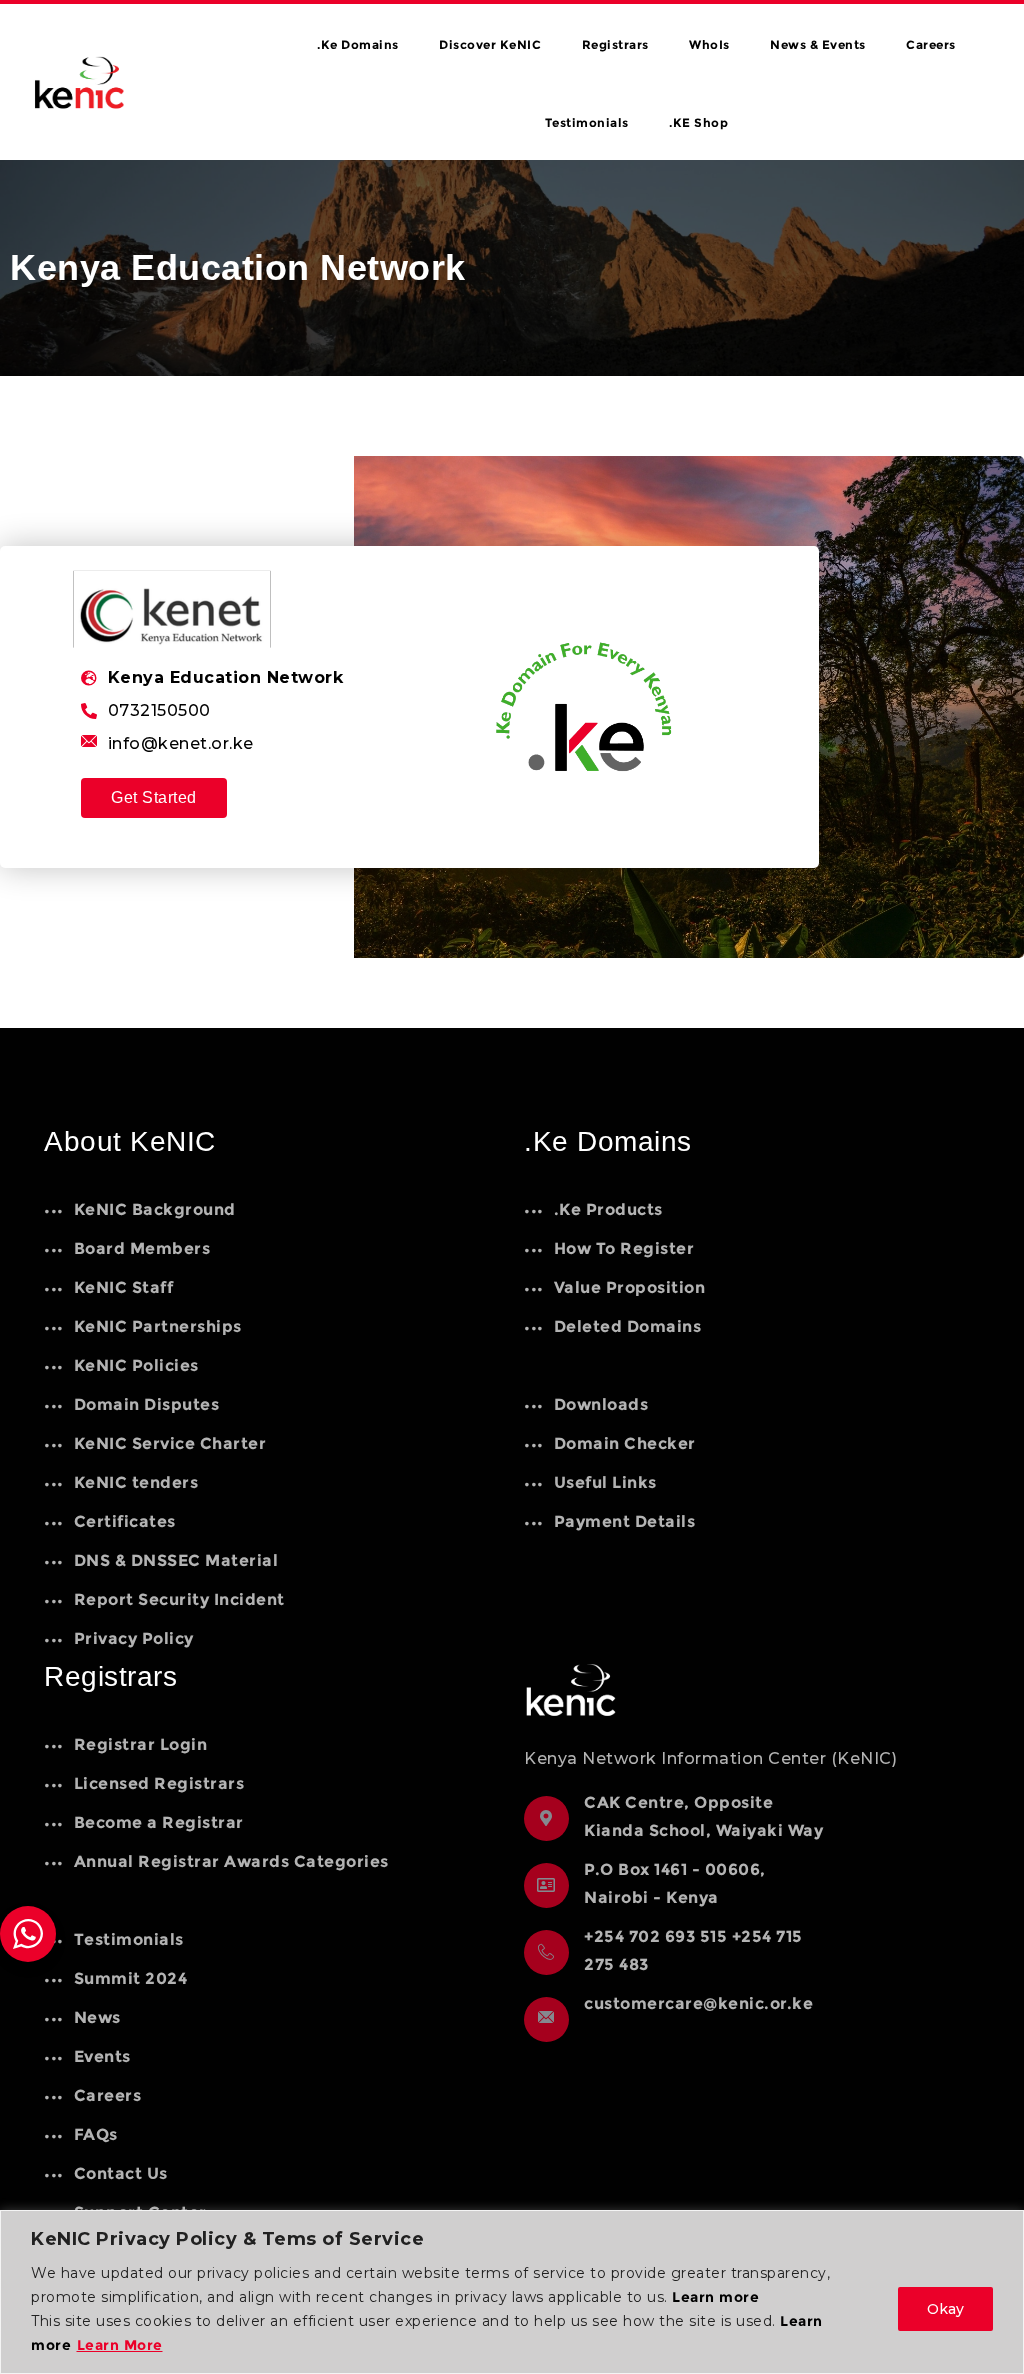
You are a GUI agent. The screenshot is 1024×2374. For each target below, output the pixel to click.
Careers (931, 44)
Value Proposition (629, 1287)
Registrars (615, 44)
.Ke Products (608, 1209)
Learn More (120, 2345)
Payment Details (624, 1521)
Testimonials (587, 122)
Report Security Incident (179, 1599)
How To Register (624, 1248)
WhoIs (709, 44)
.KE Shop (698, 122)
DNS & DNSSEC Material (176, 1560)
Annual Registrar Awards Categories (231, 1861)
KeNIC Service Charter (170, 1443)
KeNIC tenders (136, 1482)
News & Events (818, 44)
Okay (945, 2309)
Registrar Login (140, 1744)
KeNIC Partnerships (158, 1326)
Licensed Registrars (159, 1783)
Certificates (125, 1521)
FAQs (96, 2134)
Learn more (715, 2297)
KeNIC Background (155, 1209)
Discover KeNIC (490, 44)
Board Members (142, 1248)
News (97, 2017)
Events (102, 2056)
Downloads (601, 1404)
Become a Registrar (159, 1822)
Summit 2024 (130, 1978)
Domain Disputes (146, 1404)
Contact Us (121, 2173)
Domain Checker (625, 1443)
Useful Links (605, 1482)
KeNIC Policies (136, 1365)
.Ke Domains (358, 44)
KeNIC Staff (123, 1287)
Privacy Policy (134, 1638)
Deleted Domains (627, 1326)
